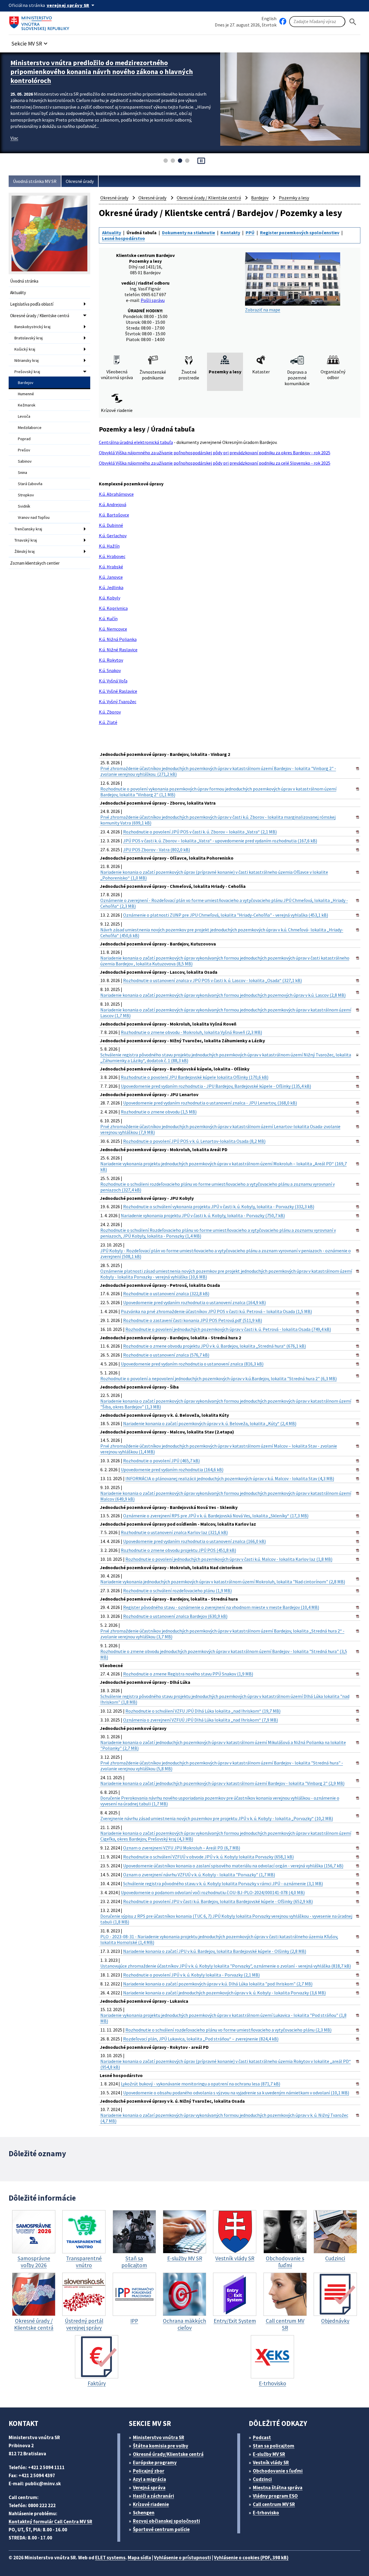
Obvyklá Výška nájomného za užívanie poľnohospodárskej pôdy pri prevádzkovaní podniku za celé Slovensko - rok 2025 (215, 463)
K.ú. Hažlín (109, 546)
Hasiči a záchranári (154, 2496)
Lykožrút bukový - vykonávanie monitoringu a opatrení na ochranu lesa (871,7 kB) (200, 2084)
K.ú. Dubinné (111, 525)
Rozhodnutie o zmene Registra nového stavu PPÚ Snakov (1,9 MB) (188, 1674)
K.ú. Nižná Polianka (118, 639)
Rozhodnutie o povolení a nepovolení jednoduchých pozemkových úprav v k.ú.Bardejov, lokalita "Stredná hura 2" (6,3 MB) (219, 1378)
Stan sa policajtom (274, 2446)
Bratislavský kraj (29, 338)
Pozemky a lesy (294, 198)
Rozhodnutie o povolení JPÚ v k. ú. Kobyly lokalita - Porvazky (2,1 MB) (191, 1975)
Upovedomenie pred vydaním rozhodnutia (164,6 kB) (172, 1469)
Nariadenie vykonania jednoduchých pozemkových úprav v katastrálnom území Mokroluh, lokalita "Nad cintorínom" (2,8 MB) (223, 1582)
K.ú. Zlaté (108, 722)
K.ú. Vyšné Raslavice (118, 691)
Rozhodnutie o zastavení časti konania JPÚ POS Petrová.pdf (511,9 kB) (193, 1320)
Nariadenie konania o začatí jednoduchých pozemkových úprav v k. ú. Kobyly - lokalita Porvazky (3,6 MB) (224, 1993)
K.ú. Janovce (111, 577)
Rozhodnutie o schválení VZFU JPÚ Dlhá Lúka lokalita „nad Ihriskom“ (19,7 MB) (203, 1711)
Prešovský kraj (27, 372)
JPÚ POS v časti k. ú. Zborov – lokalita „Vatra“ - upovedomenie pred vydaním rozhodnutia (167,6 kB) (220, 841)
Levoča (24, 416)
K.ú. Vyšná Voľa (113, 681)
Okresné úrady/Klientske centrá (168, 2454)
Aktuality (18, 293)
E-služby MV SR (269, 2454)
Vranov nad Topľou (34, 517)
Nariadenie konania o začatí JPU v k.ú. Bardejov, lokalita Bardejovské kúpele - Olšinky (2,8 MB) (215, 1951)
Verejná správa (149, 2488)
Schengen (144, 2513)
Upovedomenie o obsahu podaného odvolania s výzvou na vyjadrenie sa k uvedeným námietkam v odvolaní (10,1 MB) (236, 2093)
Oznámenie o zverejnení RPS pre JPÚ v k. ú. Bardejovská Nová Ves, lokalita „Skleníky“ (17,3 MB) (216, 1516)
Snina (22, 472)
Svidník (24, 506)
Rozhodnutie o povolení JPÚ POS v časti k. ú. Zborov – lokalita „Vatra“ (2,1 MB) (200, 832)
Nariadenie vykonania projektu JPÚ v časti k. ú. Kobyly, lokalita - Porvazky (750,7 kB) (203, 1215)
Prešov (24, 450)
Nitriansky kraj (27, 360)
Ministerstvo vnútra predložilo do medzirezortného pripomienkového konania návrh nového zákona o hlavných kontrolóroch (102, 72)
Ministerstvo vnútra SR (159, 2437)
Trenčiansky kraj (28, 529)
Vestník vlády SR (271, 2462)
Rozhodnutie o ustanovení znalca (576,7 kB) (166, 1355)
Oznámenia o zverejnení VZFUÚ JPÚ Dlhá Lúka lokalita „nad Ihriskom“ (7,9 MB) (200, 1720)
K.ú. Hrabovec (112, 556)
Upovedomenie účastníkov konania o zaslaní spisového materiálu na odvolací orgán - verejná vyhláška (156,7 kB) (233, 1866)
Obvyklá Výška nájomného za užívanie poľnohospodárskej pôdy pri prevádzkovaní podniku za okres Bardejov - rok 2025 (215, 453)
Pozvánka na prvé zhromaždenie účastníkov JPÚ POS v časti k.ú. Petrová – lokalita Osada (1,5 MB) (216, 1311)
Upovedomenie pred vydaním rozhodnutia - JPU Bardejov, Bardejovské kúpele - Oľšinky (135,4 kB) (216, 1086)
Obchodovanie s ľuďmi (278, 2471)
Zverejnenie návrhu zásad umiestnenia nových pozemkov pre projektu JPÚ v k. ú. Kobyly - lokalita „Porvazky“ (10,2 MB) (217, 1818)
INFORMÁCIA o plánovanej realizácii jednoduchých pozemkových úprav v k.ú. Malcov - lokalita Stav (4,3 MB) (230, 1478)
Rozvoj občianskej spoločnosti (166, 2521)
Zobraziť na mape (263, 310)
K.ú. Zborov (110, 712)
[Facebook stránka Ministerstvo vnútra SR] (283, 22)
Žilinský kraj (25, 551)
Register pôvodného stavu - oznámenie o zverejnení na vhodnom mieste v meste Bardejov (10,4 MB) (221, 1607)
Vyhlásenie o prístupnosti (182, 2558)
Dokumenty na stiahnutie (189, 232)
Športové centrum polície (161, 2529)
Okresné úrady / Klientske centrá (40, 316)
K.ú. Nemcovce (113, 629)
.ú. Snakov (111, 670)
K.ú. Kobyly (110, 598)
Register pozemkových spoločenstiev (300, 232)
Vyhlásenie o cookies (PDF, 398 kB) (251, 2558)
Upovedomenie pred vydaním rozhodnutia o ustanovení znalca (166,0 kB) (194, 1541)
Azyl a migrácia (149, 2479)
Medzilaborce (30, 428)
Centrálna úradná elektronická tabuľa (136, 442)
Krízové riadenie (151, 2504)
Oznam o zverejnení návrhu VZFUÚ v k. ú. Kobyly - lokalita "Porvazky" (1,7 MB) (199, 1875)
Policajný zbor (149, 2471)
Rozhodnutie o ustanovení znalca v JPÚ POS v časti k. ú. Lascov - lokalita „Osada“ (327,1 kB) (212, 980)
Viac (14, 138)
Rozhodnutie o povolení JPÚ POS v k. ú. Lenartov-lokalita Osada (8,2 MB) (194, 1141)
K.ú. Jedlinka (111, 587)
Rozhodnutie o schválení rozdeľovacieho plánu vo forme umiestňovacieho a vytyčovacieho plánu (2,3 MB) (228, 2030)
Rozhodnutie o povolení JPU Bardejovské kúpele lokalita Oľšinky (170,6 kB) (195, 1077)
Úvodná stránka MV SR (35, 181)
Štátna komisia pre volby (161, 2446)
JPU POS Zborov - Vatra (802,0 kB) (157, 850)
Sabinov (25, 461)
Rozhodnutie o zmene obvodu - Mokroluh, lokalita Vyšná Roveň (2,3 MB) (191, 1032)
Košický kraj (25, 349)
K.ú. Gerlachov (113, 536)
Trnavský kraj (26, 540)
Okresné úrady (80, 181)
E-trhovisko (266, 2513)
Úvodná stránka (24, 281)
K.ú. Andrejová (113, 504)
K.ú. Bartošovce (114, 515)
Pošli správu (153, 300)
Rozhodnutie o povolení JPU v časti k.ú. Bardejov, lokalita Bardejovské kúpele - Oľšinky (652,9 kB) (218, 1901)
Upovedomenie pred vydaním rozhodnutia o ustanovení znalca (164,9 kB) (194, 1302)
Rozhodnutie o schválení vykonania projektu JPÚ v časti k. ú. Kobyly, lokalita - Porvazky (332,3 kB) (219, 1206)
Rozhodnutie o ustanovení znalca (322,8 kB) (166, 1293)
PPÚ (250, 232)
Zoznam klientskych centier (35, 563)
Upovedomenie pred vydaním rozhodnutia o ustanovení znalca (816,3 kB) (192, 1364)
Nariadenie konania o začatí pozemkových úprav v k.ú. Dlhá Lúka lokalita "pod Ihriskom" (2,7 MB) (218, 1984)
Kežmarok (27, 405)
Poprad (24, 439)
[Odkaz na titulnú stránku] (40, 22)
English (269, 18)
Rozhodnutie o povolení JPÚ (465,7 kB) (161, 1461)
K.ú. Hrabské (111, 567)
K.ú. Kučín (108, 619)
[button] (30, 42)
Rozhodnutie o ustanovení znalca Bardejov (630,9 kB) (175, 1616)
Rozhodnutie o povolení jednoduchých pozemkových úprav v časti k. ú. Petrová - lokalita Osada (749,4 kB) (228, 1329)
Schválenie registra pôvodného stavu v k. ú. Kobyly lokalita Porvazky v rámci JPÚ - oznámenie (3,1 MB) (223, 1883)
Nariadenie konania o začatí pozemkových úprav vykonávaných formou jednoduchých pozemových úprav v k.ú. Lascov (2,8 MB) (223, 995)
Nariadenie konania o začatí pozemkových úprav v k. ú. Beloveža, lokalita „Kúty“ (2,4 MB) (210, 1423)
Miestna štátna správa (278, 2488)
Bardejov (26, 383)
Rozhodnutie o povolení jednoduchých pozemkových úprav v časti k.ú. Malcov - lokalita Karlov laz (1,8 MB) (229, 1559)
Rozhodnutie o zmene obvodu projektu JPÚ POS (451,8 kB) (178, 1550)
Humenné (26, 394)
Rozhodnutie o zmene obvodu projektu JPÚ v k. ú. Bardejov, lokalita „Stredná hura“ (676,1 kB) (214, 1346)
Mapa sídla (139, 2558)
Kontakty (230, 232)
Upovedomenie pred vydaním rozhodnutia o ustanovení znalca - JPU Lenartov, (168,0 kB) (210, 1103)
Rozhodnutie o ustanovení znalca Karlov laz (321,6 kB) (174, 1532)
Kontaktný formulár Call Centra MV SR (50, 2522)
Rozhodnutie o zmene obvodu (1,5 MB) (159, 1112)
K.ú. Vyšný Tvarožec (118, 701)
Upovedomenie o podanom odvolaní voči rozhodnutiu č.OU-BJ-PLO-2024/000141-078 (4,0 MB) (213, 1892)
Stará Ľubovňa (30, 484)
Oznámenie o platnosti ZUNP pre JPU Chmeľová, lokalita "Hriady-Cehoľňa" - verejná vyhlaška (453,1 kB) (226, 915)
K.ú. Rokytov (111, 660)
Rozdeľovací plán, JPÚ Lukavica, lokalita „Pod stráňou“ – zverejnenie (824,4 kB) (201, 2039)
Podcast (262, 2437)
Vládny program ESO (275, 2496)
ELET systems (110, 2558)
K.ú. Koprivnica (113, 608)
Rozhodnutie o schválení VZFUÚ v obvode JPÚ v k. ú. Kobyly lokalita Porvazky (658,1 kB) (208, 1857)
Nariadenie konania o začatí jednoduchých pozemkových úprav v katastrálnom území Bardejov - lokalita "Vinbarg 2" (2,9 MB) (222, 1783)
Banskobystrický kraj (32, 327)
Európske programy (155, 2462)
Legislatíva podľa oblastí (32, 304)
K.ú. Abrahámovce (116, 494)
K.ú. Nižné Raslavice (118, 650)
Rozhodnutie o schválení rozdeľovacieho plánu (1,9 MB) (177, 1590)
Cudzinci (262, 2479)
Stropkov (26, 495)
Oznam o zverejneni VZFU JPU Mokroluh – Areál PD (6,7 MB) (182, 1848)
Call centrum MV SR (274, 2504)
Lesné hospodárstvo (124, 238)
